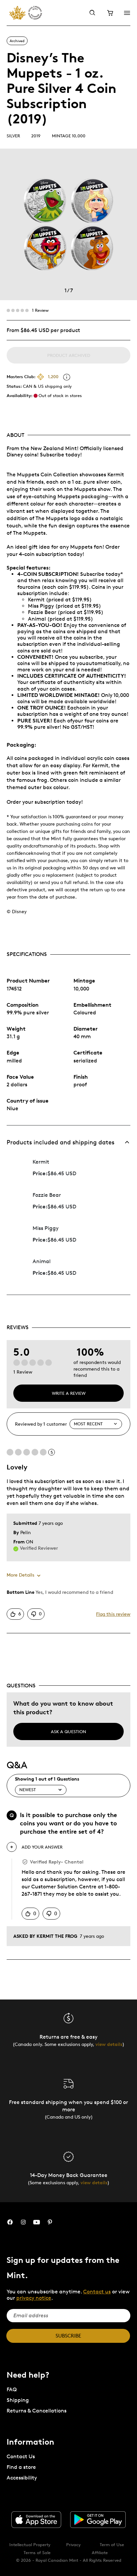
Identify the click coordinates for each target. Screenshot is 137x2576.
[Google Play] (98, 2520)
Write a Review (69, 1393)
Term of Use (112, 2544)
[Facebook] (10, 2222)
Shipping (18, 2400)
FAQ (12, 2389)
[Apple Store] (36, 2520)
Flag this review (113, 1614)
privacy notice (34, 2298)
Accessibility (22, 2478)
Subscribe (68, 2336)
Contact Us (21, 2456)
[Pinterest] (50, 2222)
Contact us (97, 2292)
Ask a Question (68, 1731)
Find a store (21, 2467)
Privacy (73, 2544)
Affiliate (100, 2552)
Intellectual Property (30, 2544)
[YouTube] (37, 2222)
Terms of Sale (37, 2552)
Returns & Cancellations (37, 2411)
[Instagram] (23, 2222)
